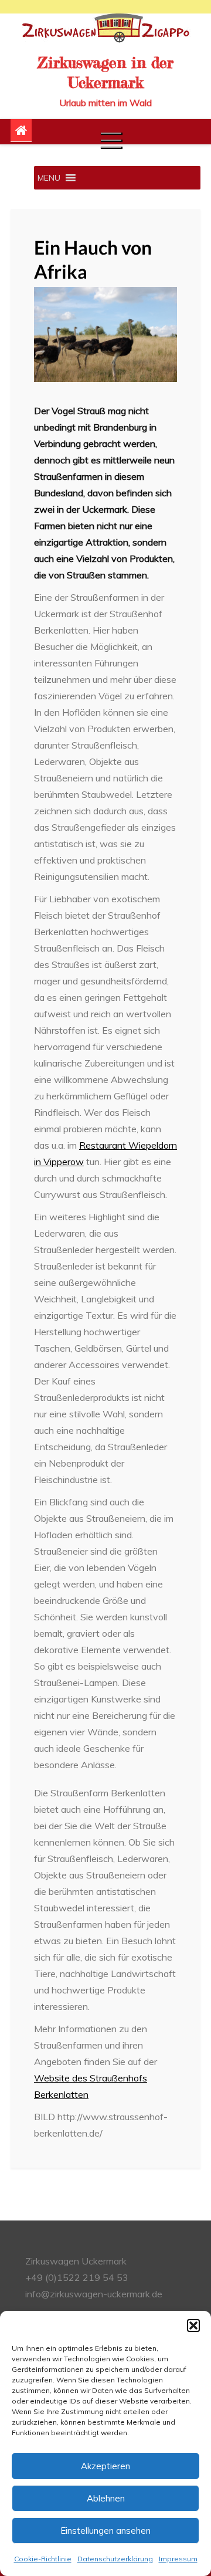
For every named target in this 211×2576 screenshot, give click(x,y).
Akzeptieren (105, 2466)
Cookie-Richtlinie (43, 2559)
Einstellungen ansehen (105, 2531)
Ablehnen (106, 2498)
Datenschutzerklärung (115, 2559)
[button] (193, 2325)
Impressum (178, 2559)
